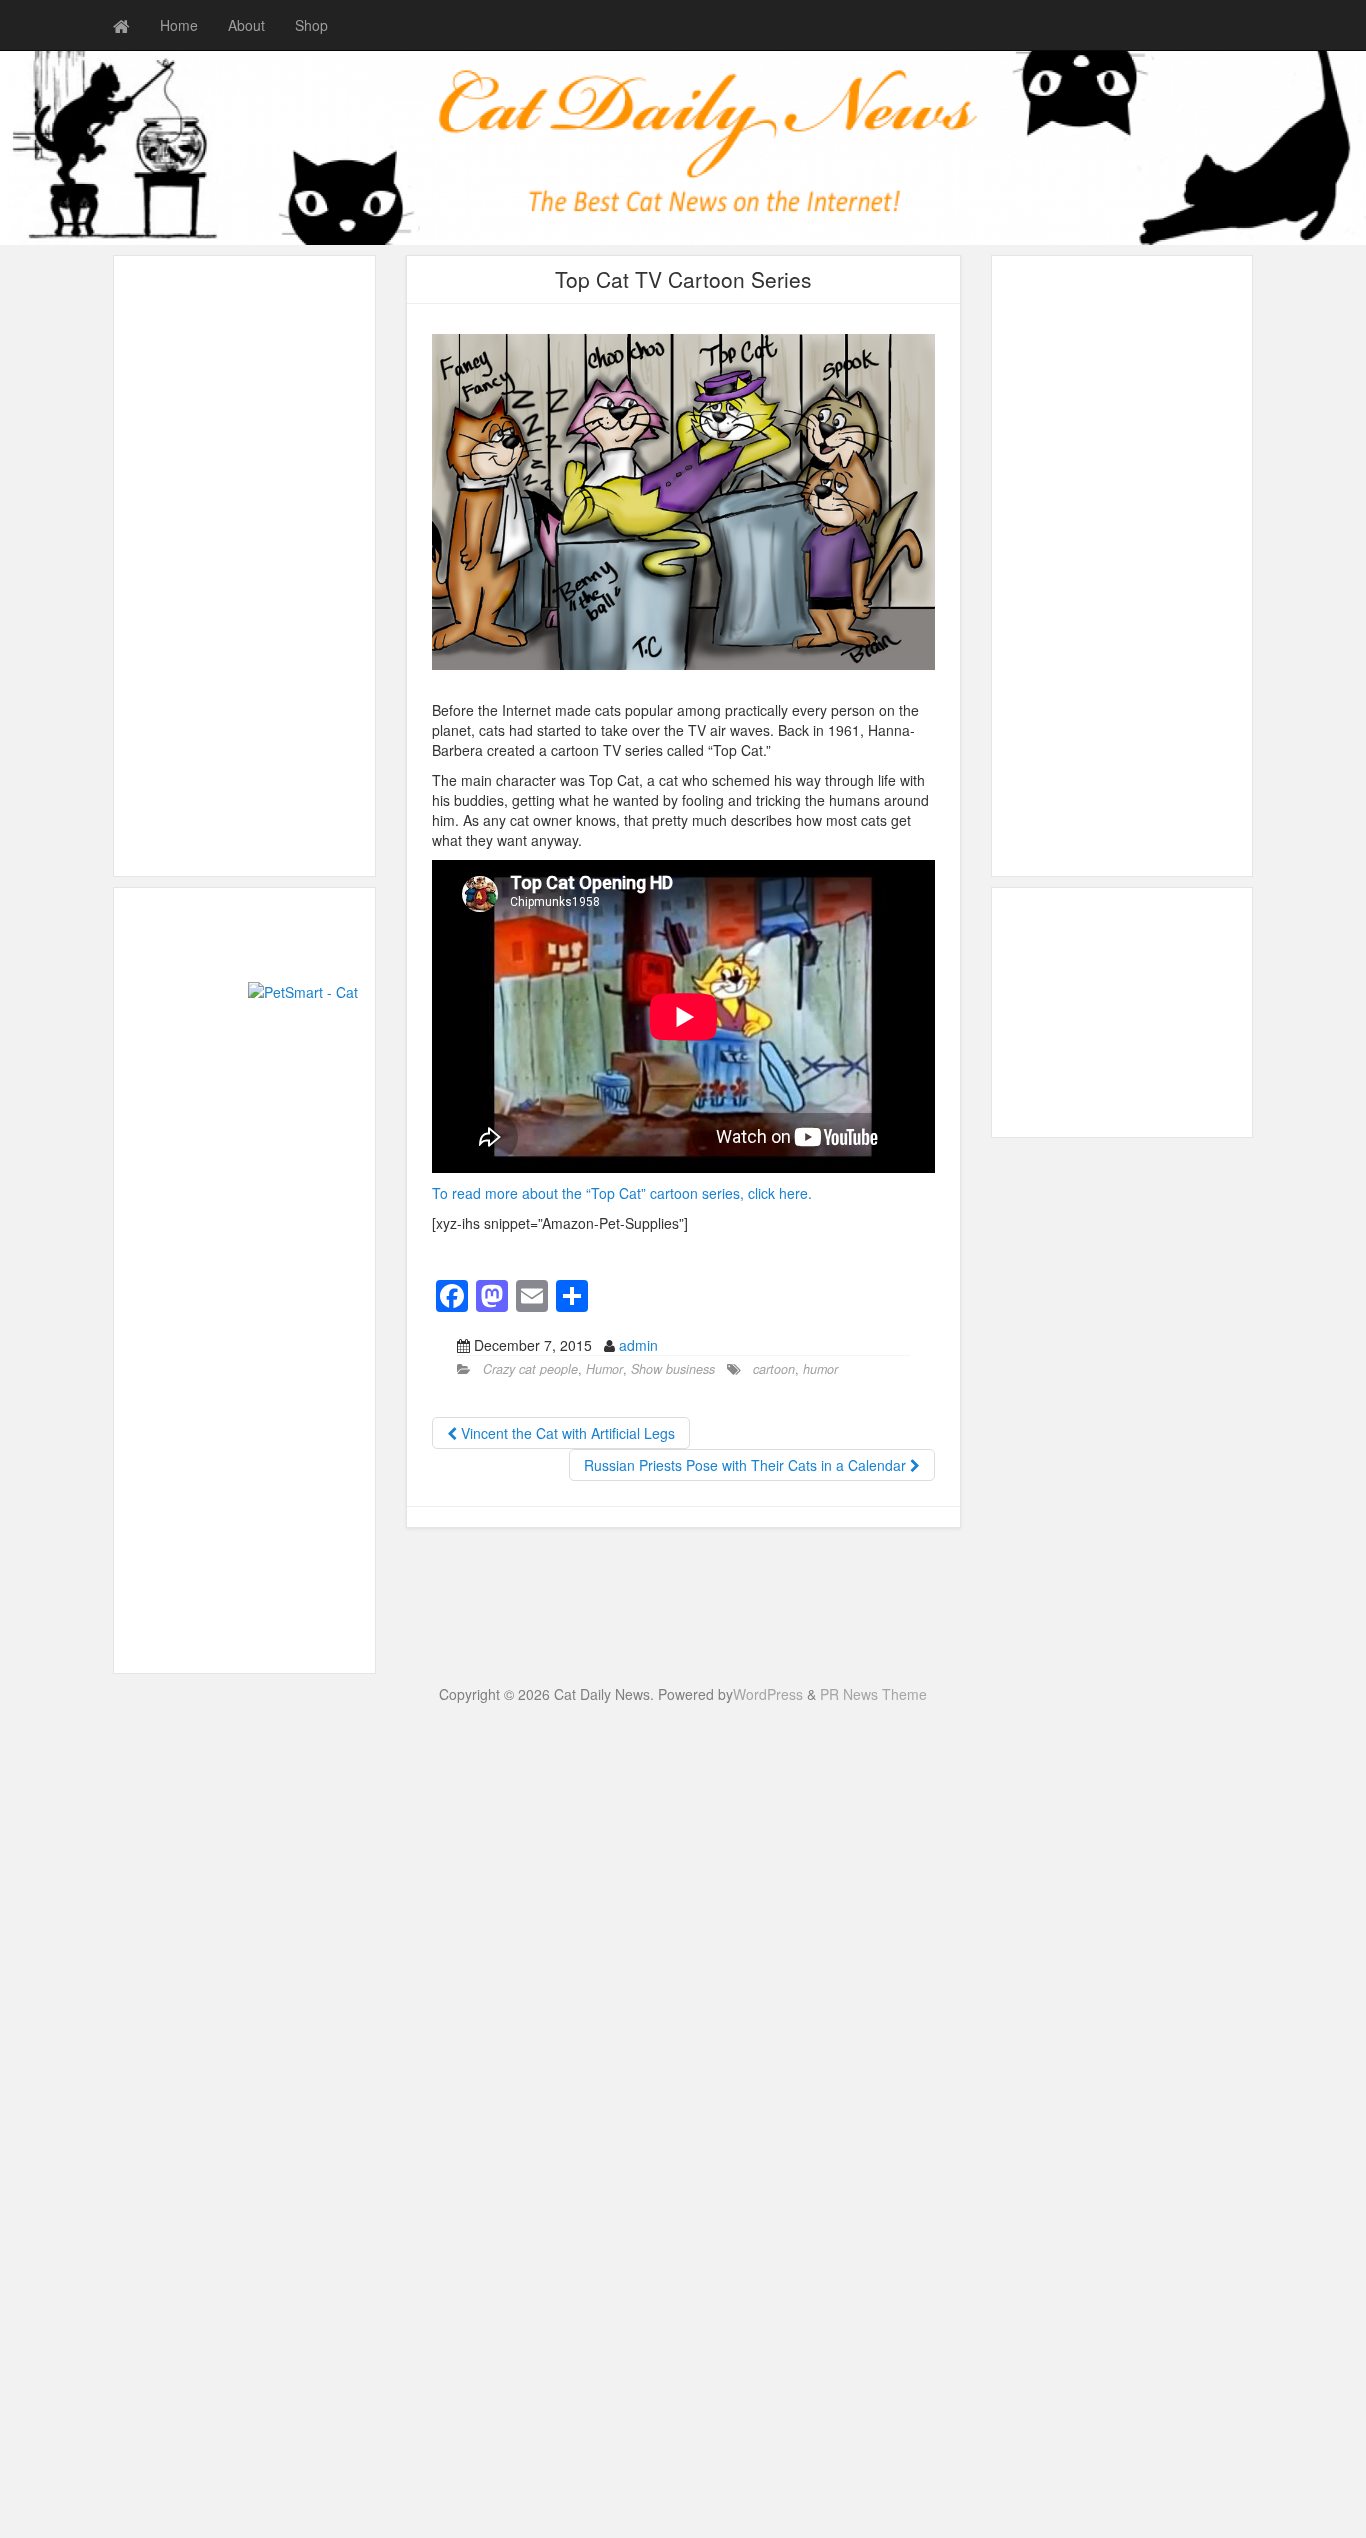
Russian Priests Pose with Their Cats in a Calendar (747, 1465)
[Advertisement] (1119, 1093)
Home (179, 25)
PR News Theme (873, 1694)
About (246, 25)
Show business (673, 1369)
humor (820, 1369)
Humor (604, 1369)
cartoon (774, 1369)
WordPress (768, 1694)
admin (638, 1345)
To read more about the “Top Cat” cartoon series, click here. (622, 1193)
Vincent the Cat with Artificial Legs (566, 1433)
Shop (311, 25)
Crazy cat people (530, 1369)
